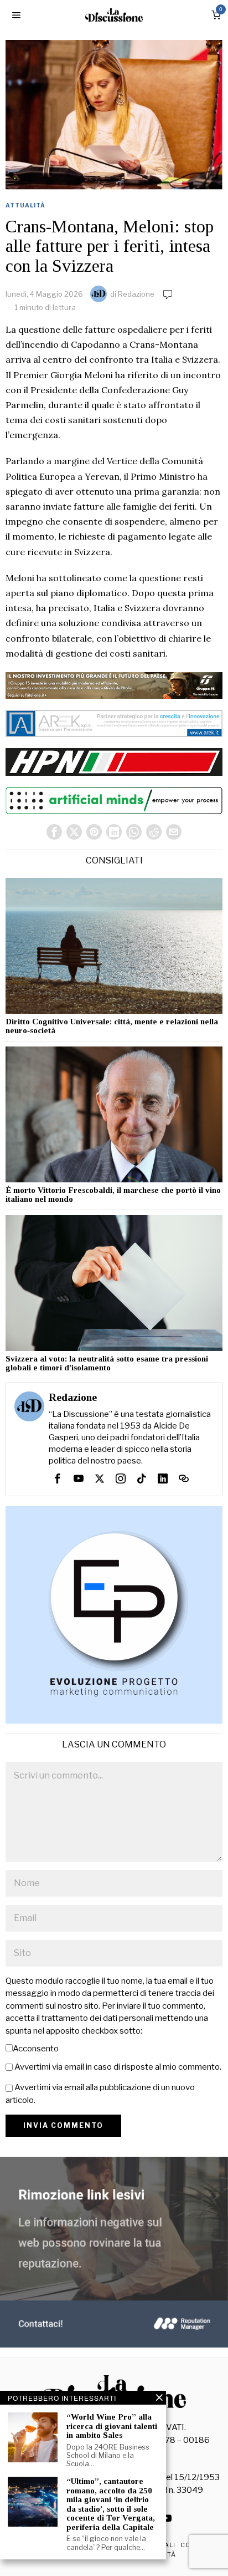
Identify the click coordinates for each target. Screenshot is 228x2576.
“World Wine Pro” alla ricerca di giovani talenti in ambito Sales (112, 2426)
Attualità (25, 205)
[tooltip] (54, 832)
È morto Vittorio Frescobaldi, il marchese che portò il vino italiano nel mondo (113, 1195)
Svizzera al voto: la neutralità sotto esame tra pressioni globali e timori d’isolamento (107, 1363)
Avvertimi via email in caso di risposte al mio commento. (118, 2067)
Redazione (136, 294)
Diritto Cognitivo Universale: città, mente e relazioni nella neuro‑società (112, 1026)
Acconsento (36, 2049)
